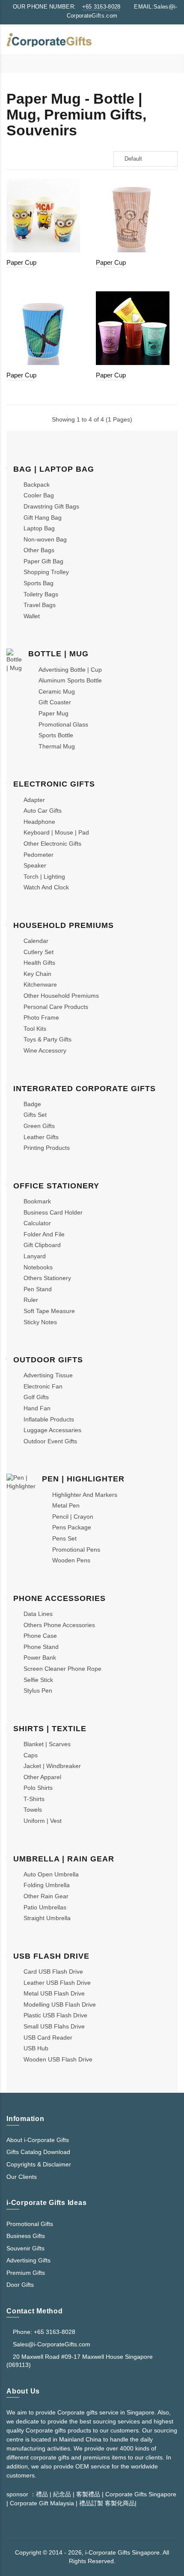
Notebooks (38, 1267)
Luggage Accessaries (52, 1430)
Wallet (32, 616)
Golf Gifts (36, 1397)
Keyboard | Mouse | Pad (56, 832)
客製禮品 (88, 2494)
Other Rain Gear (46, 1896)
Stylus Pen (38, 1690)
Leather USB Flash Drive (57, 1983)
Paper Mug (53, 713)
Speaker (35, 865)
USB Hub (36, 2048)
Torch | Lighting (44, 877)
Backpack (37, 485)
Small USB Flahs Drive (54, 2026)
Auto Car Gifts (43, 811)
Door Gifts (20, 2285)
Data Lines (38, 1614)
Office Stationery (56, 1186)
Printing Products (47, 1148)
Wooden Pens (71, 1560)
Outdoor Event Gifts (50, 1441)
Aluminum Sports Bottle (70, 680)
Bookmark (37, 1201)
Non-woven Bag (45, 539)
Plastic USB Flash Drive (55, 2015)
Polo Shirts (38, 1788)
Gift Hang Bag (43, 518)
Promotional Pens (76, 1550)
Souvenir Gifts (25, 2248)
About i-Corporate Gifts (38, 2140)
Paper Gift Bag (43, 561)
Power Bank (40, 1657)
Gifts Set (35, 1115)
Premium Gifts (26, 2273)
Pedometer (39, 855)
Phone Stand (41, 1647)
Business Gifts (26, 2236)
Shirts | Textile (50, 1729)
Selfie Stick (38, 1680)
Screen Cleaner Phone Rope (62, 1669)
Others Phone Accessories (59, 1625)
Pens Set (64, 1538)
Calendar (36, 941)
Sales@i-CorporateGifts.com (52, 2344)
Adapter (34, 800)
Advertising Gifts (28, 2260)
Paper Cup (21, 262)
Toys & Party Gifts (47, 1039)
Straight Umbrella (47, 1918)
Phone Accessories (59, 1598)
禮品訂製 (91, 2503)
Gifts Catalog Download (38, 2152)
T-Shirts (34, 1799)
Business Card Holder (53, 1212)
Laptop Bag (39, 528)
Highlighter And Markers (85, 1495)
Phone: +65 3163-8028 (43, 2332)
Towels (33, 1810)
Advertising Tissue (48, 1375)
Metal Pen (66, 1505)
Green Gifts (39, 1126)
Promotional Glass (63, 724)
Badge (32, 1104)
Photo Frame (41, 1017)
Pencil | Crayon (73, 1517)
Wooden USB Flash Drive (58, 2059)
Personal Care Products (56, 1007)
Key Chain (37, 974)
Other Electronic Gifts (52, 844)
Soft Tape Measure (49, 1311)
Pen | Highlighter (83, 1479)
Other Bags (39, 550)
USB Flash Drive (51, 1956)
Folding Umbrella (47, 1885)
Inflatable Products (49, 1419)
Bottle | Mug (58, 654)
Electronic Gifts (54, 784)
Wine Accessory (45, 1050)
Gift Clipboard (42, 1245)
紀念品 (62, 2494)
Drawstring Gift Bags (51, 506)
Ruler (31, 1300)
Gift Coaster (55, 702)
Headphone (39, 822)
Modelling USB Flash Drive (60, 2005)
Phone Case (40, 1636)
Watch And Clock (46, 887)
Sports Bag (39, 583)
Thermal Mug (57, 746)
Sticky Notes (40, 1322)
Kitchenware (40, 984)
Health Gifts (39, 963)
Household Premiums (64, 925)
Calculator (37, 1223)
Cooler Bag (39, 495)
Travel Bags (40, 605)
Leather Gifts (41, 1137)
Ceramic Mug (57, 691)
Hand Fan (37, 1408)
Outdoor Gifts (48, 1360)
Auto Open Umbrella (51, 1874)
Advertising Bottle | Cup (70, 670)
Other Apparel (42, 1777)
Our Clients (22, 2177)
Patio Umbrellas (45, 1907)
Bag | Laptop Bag (54, 469)
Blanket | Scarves (47, 1744)
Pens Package (72, 1527)
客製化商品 (119, 2503)
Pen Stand (38, 1289)
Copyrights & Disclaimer (39, 2164)
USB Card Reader (48, 2037)
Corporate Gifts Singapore (141, 2494)
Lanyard (35, 1256)
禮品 (42, 2494)
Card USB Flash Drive (53, 1972)
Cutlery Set (39, 952)
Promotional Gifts (30, 2224)
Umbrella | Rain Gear (64, 1859)
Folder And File (44, 1234)
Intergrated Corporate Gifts (85, 1089)
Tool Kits (35, 1029)
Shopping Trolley (46, 572)
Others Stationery (47, 1278)
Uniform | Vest (43, 1821)
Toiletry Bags (41, 594)
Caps (31, 1755)
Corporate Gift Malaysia (42, 2503)
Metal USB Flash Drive (54, 1993)
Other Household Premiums (61, 996)
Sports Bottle (56, 735)
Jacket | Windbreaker (52, 1766)
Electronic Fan (43, 1386)
